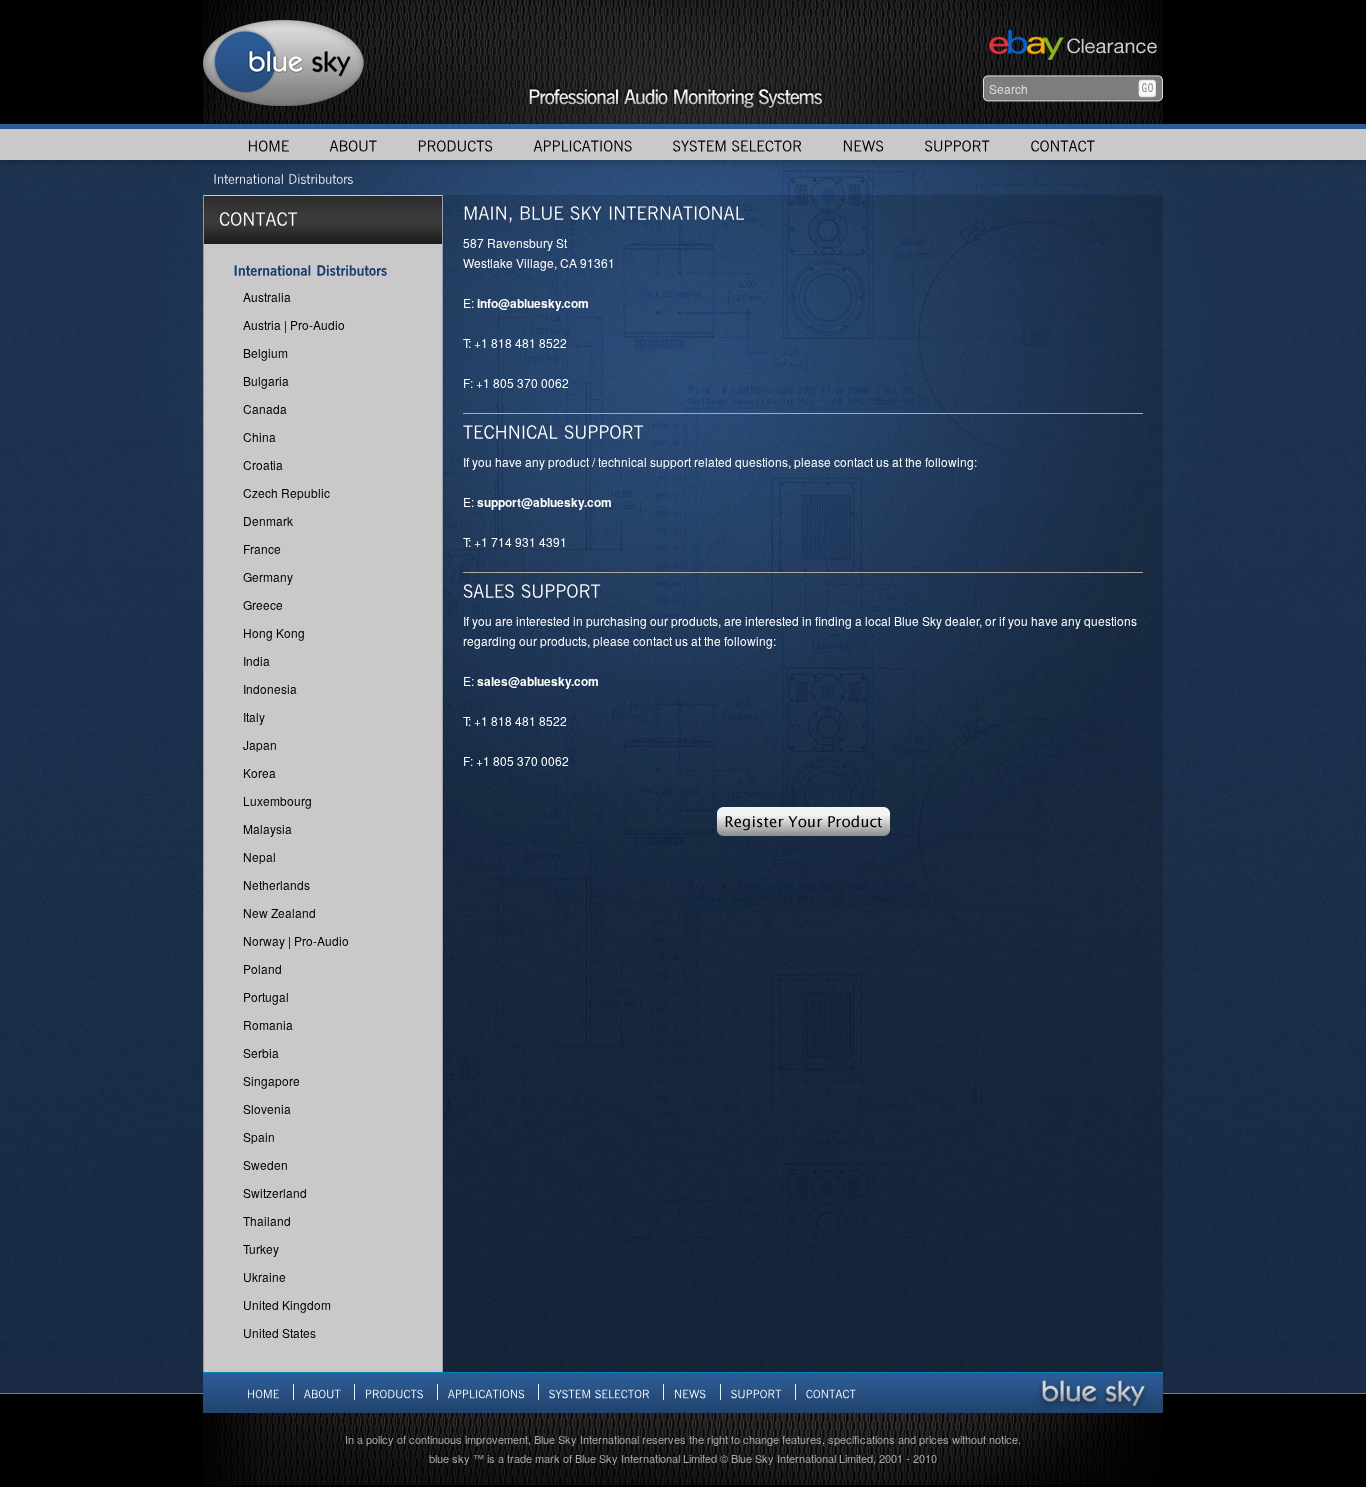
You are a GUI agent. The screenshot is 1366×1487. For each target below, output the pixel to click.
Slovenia (267, 1108)
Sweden (265, 1164)
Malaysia (267, 828)
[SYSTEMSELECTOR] (737, 144)
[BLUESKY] (284, 62)
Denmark (268, 520)
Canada (265, 408)
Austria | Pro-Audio (294, 324)
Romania (268, 1024)
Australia (267, 296)
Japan (260, 744)
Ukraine (264, 1276)
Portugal (266, 996)
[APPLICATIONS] (582, 144)
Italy (254, 716)
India (256, 660)
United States (279, 1332)
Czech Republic (286, 492)
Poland (262, 968)
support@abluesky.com (544, 502)
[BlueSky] (1093, 1392)
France (262, 548)
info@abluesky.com (533, 303)
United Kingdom (287, 1304)
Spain (259, 1136)
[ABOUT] (353, 144)
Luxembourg (277, 800)
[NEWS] (863, 144)
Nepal (259, 856)
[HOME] (268, 144)
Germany (268, 576)
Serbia (261, 1052)
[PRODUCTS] (455, 144)
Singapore (271, 1080)
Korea (259, 772)
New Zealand (279, 912)
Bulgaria (266, 380)
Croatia (263, 464)
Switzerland (275, 1192)
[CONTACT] (1062, 144)
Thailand (267, 1220)
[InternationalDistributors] (283, 177)
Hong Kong (274, 632)
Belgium (265, 352)
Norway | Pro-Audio (296, 940)
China (259, 436)
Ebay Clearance (1070, 47)
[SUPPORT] (957, 144)
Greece (263, 604)
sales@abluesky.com (538, 681)
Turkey (261, 1248)
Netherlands (276, 884)
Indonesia (270, 688)
